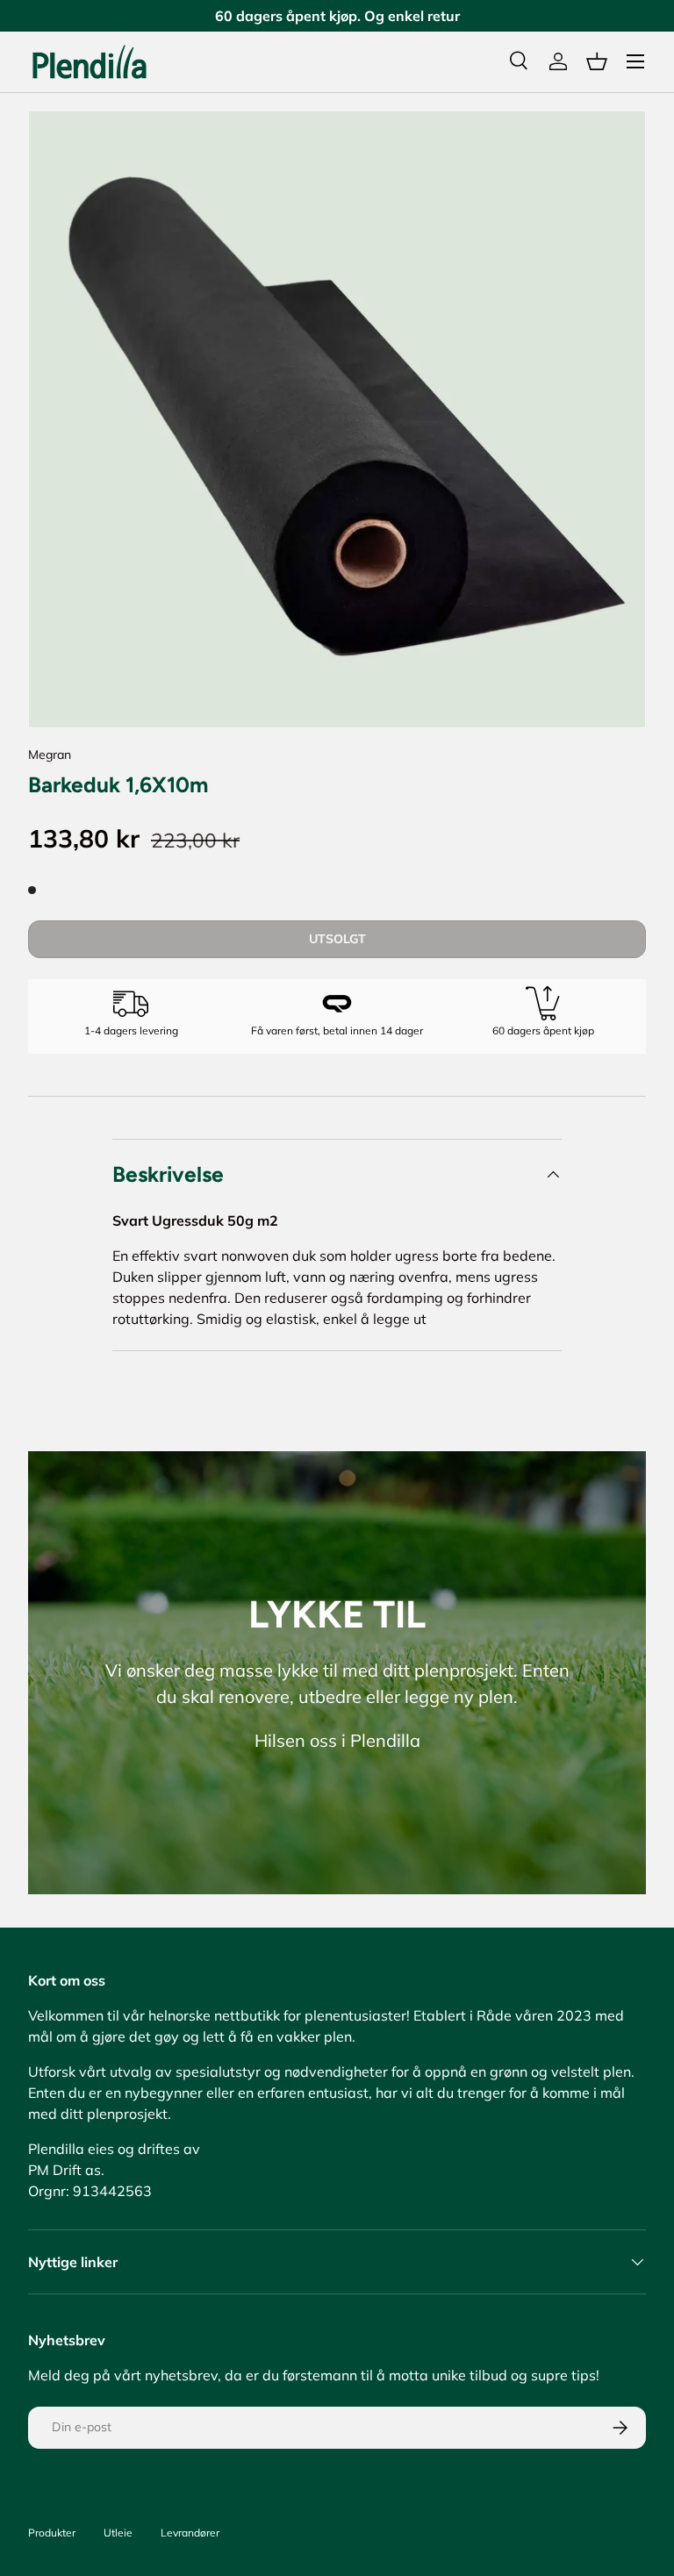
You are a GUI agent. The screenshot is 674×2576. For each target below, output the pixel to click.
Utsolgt (337, 939)
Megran (50, 755)
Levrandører (190, 2533)
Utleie (118, 2533)
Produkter (52, 2533)
